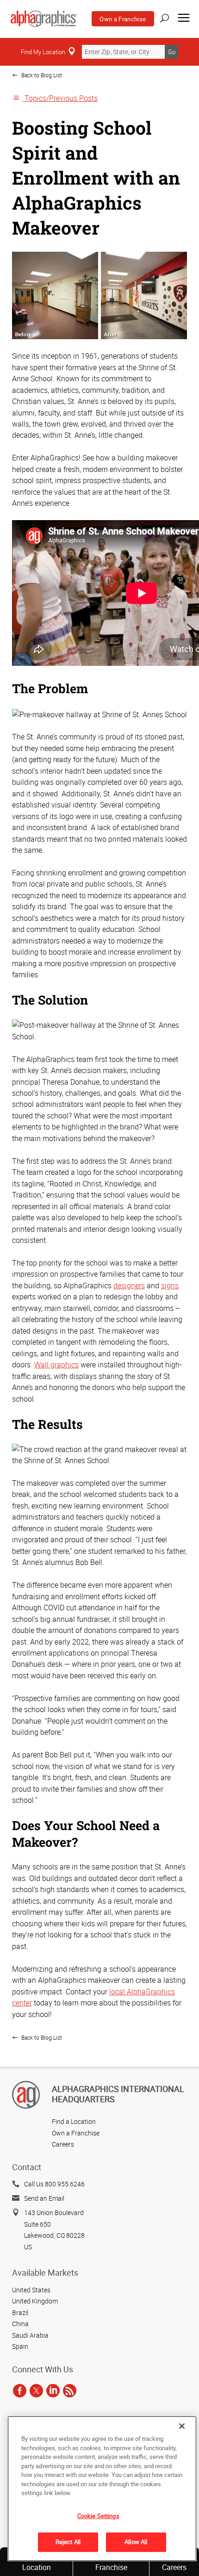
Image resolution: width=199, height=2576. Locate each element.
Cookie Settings (98, 2516)
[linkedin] (53, 2390)
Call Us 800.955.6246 (54, 2184)
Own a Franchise (123, 19)
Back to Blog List (41, 75)
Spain (20, 2346)
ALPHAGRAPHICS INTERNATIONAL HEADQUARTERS (118, 2094)
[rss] (70, 2390)
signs (170, 1285)
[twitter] (36, 2390)
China (20, 2324)
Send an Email (44, 2198)
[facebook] (20, 2390)
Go (172, 52)
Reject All (68, 2542)
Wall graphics (56, 1365)
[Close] (182, 2426)
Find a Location (74, 2121)
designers (129, 1285)
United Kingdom (35, 2301)
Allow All (136, 2542)
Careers (63, 2144)
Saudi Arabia (30, 2335)
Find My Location (43, 52)
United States (31, 2290)
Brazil (20, 2312)
